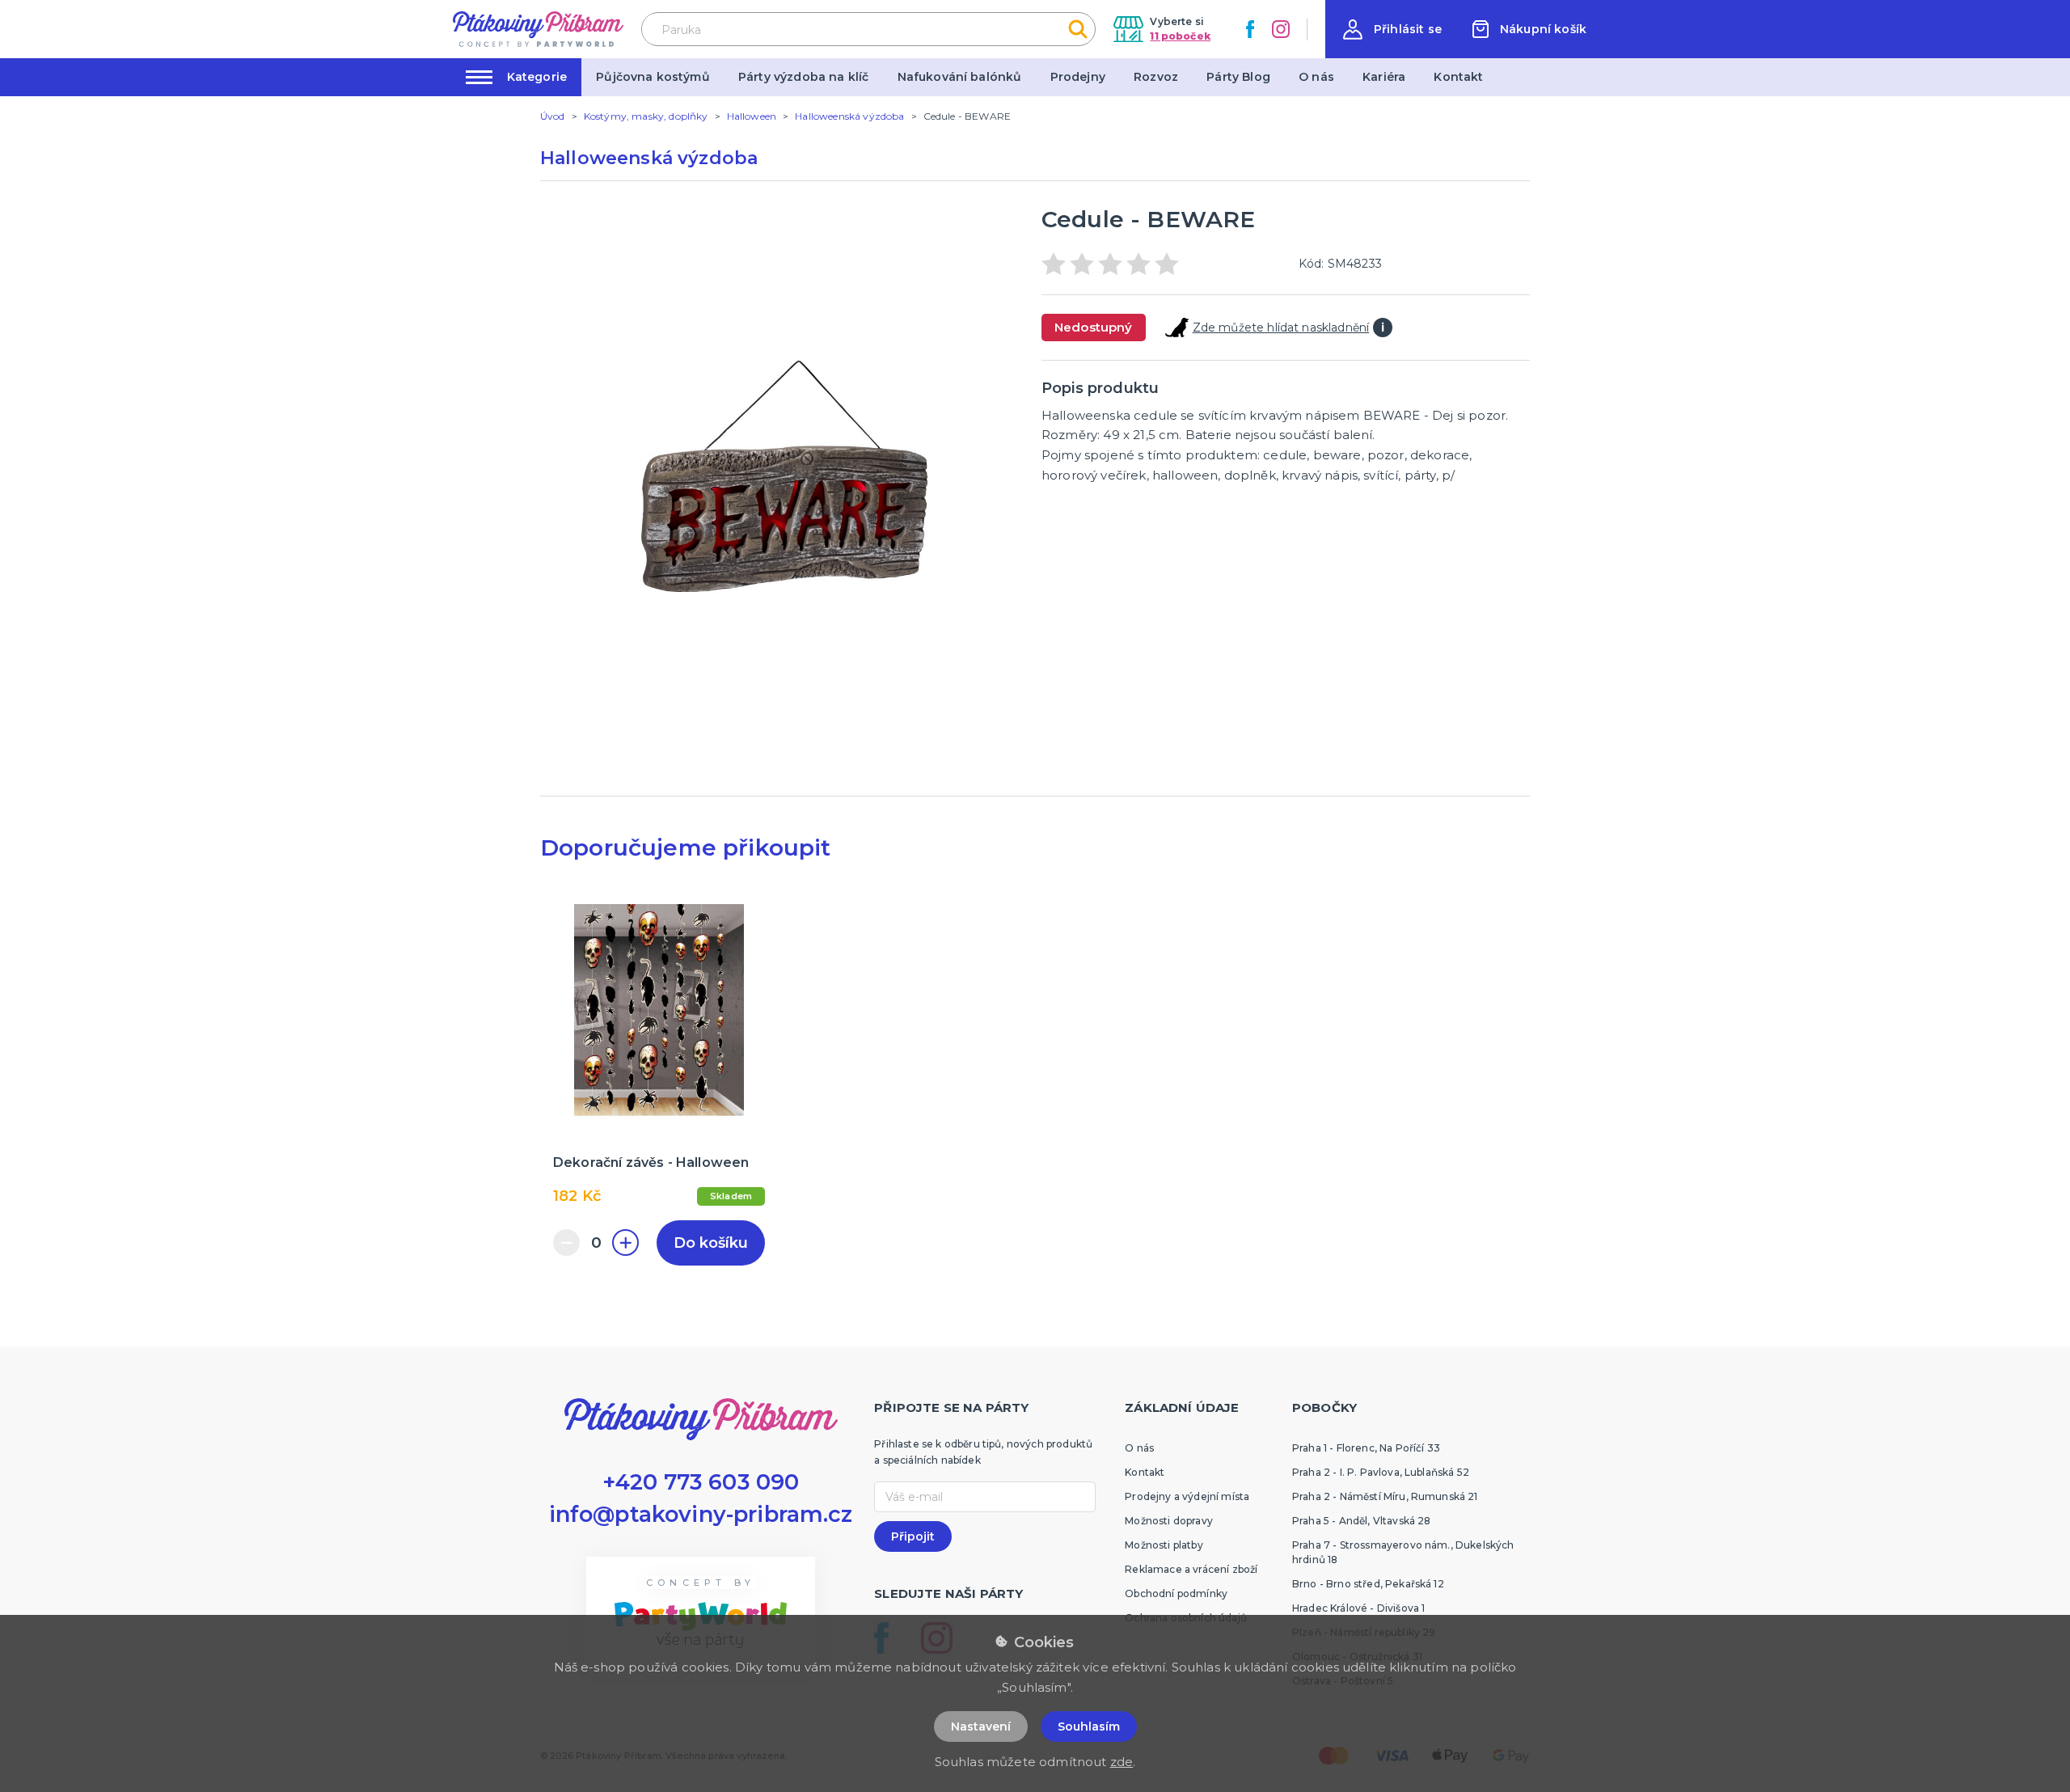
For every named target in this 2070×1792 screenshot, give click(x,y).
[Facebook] (1250, 29)
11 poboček (1180, 36)
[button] (1392, 30)
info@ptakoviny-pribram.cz (701, 1514)
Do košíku (711, 1243)
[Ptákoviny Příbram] (538, 29)
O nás (1316, 77)
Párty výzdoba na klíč (803, 77)
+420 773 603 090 (701, 1482)
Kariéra (1384, 77)
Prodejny (1078, 77)
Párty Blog (1238, 77)
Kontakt (1458, 77)
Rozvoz (1156, 77)
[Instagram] (1281, 29)
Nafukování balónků (960, 77)
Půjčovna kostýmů (653, 77)
